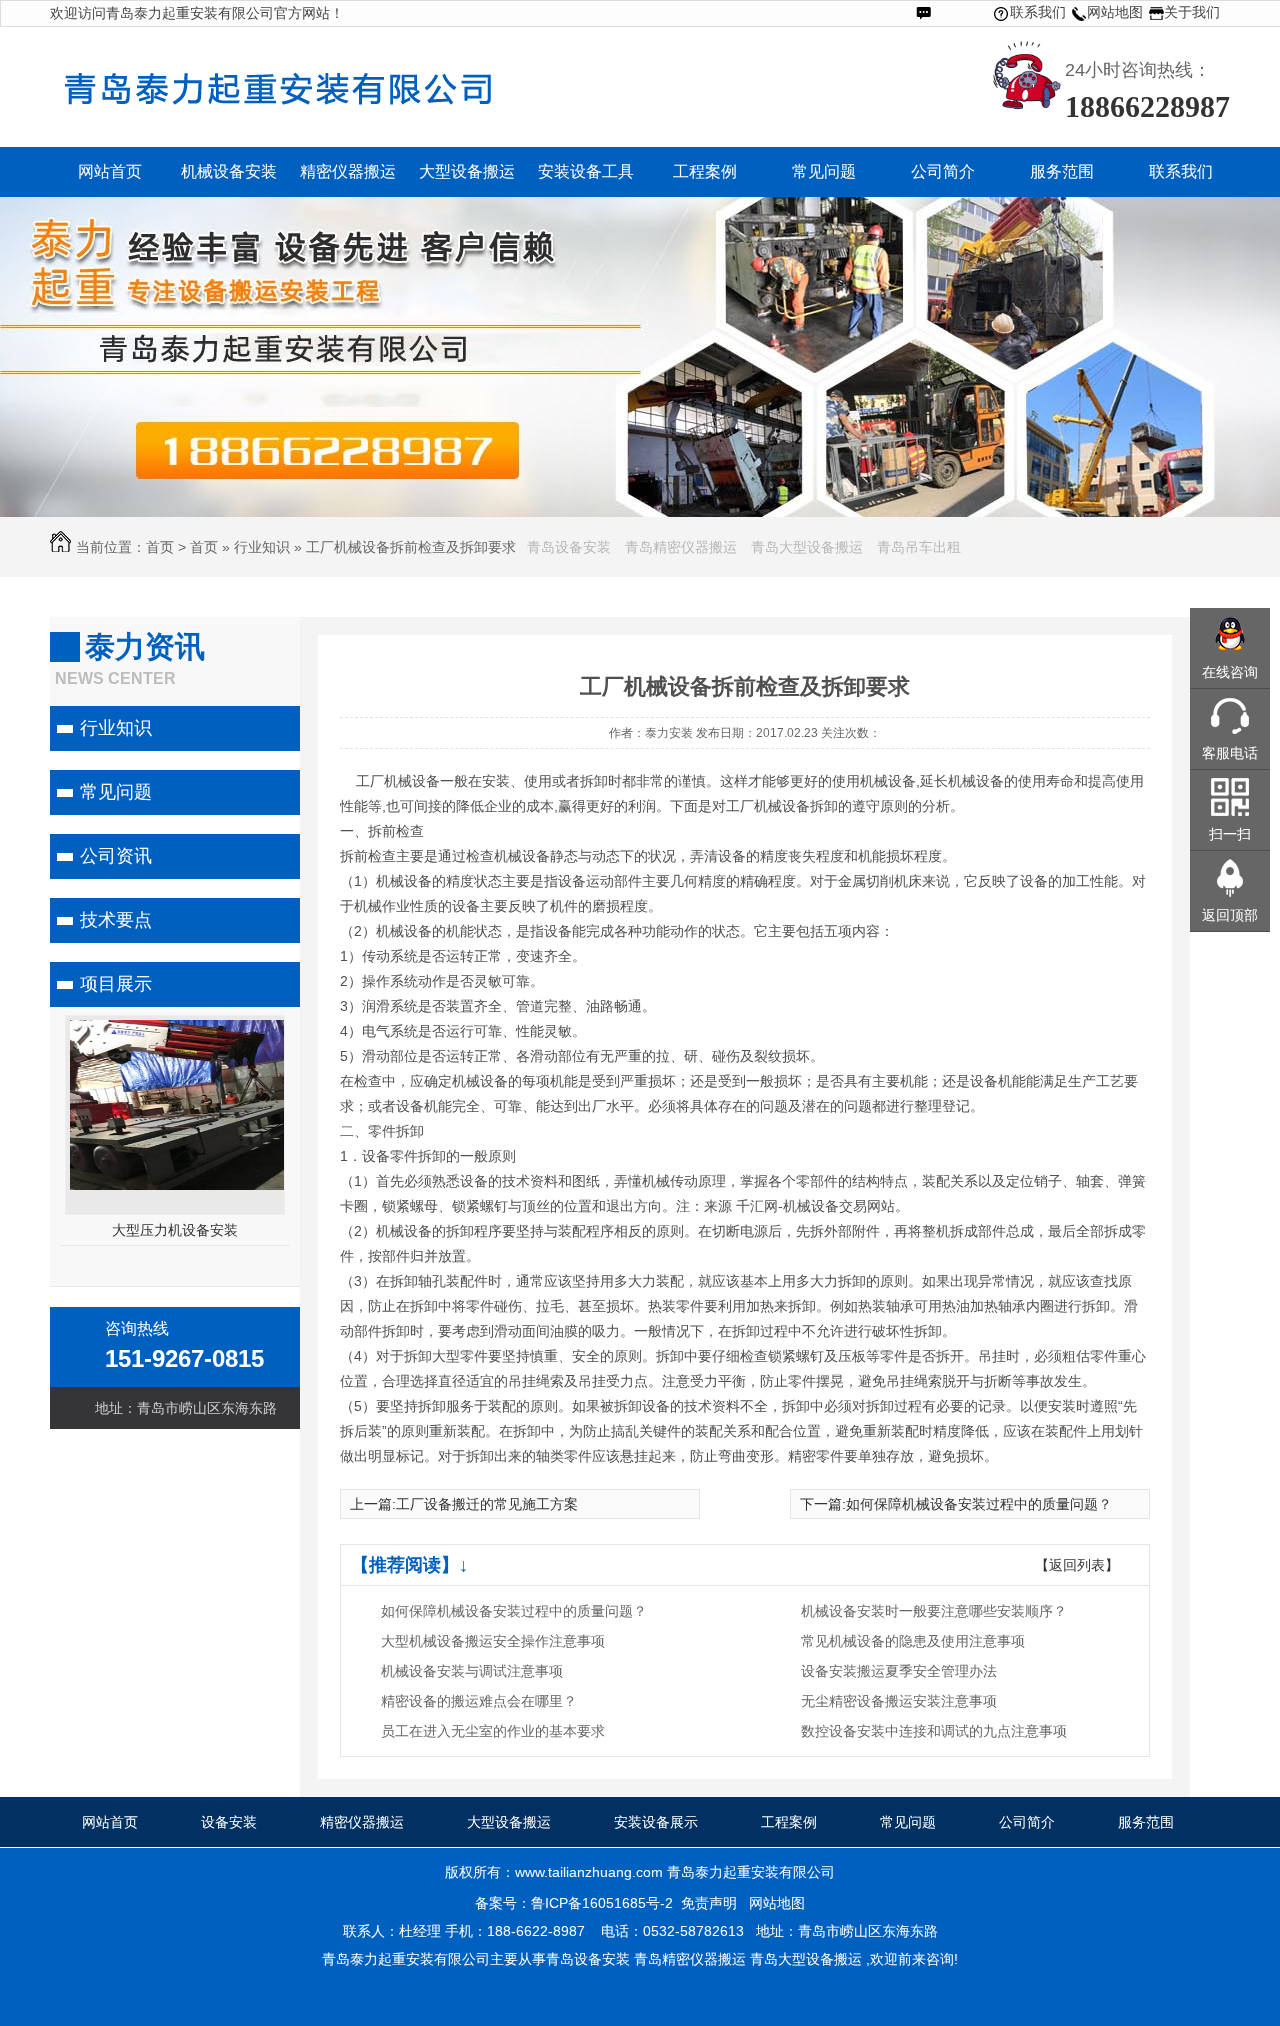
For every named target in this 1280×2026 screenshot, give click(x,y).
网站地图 (1115, 12)
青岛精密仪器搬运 (681, 547)
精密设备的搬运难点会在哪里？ (479, 1701)
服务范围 (1146, 1822)
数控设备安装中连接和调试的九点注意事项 (934, 1731)
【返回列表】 (1077, 1565)
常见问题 (116, 792)
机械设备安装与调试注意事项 (472, 1671)
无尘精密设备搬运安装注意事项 (899, 1701)
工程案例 (789, 1822)
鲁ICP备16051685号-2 (602, 1903)
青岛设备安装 (569, 547)
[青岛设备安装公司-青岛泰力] (360, 111)
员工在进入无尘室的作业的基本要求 (493, 1731)
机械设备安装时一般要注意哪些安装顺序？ (934, 1611)
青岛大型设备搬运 (807, 547)
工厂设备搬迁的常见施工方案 (487, 1504)
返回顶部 (1230, 915)
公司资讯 (116, 856)
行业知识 (262, 547)
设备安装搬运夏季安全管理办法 (899, 1671)
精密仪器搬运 (362, 1822)
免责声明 (709, 1903)
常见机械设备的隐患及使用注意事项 (913, 1641)
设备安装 (229, 1822)
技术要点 (116, 920)
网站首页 (110, 1822)
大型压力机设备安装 (175, 1230)
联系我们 (1038, 12)
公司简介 (1027, 1822)
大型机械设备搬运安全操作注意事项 (493, 1641)
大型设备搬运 (509, 1822)
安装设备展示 (656, 1822)
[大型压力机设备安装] (192, 1185)
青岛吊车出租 (919, 547)
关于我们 (1192, 12)
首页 (160, 547)
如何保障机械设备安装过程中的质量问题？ (979, 1504)
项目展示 (116, 984)
